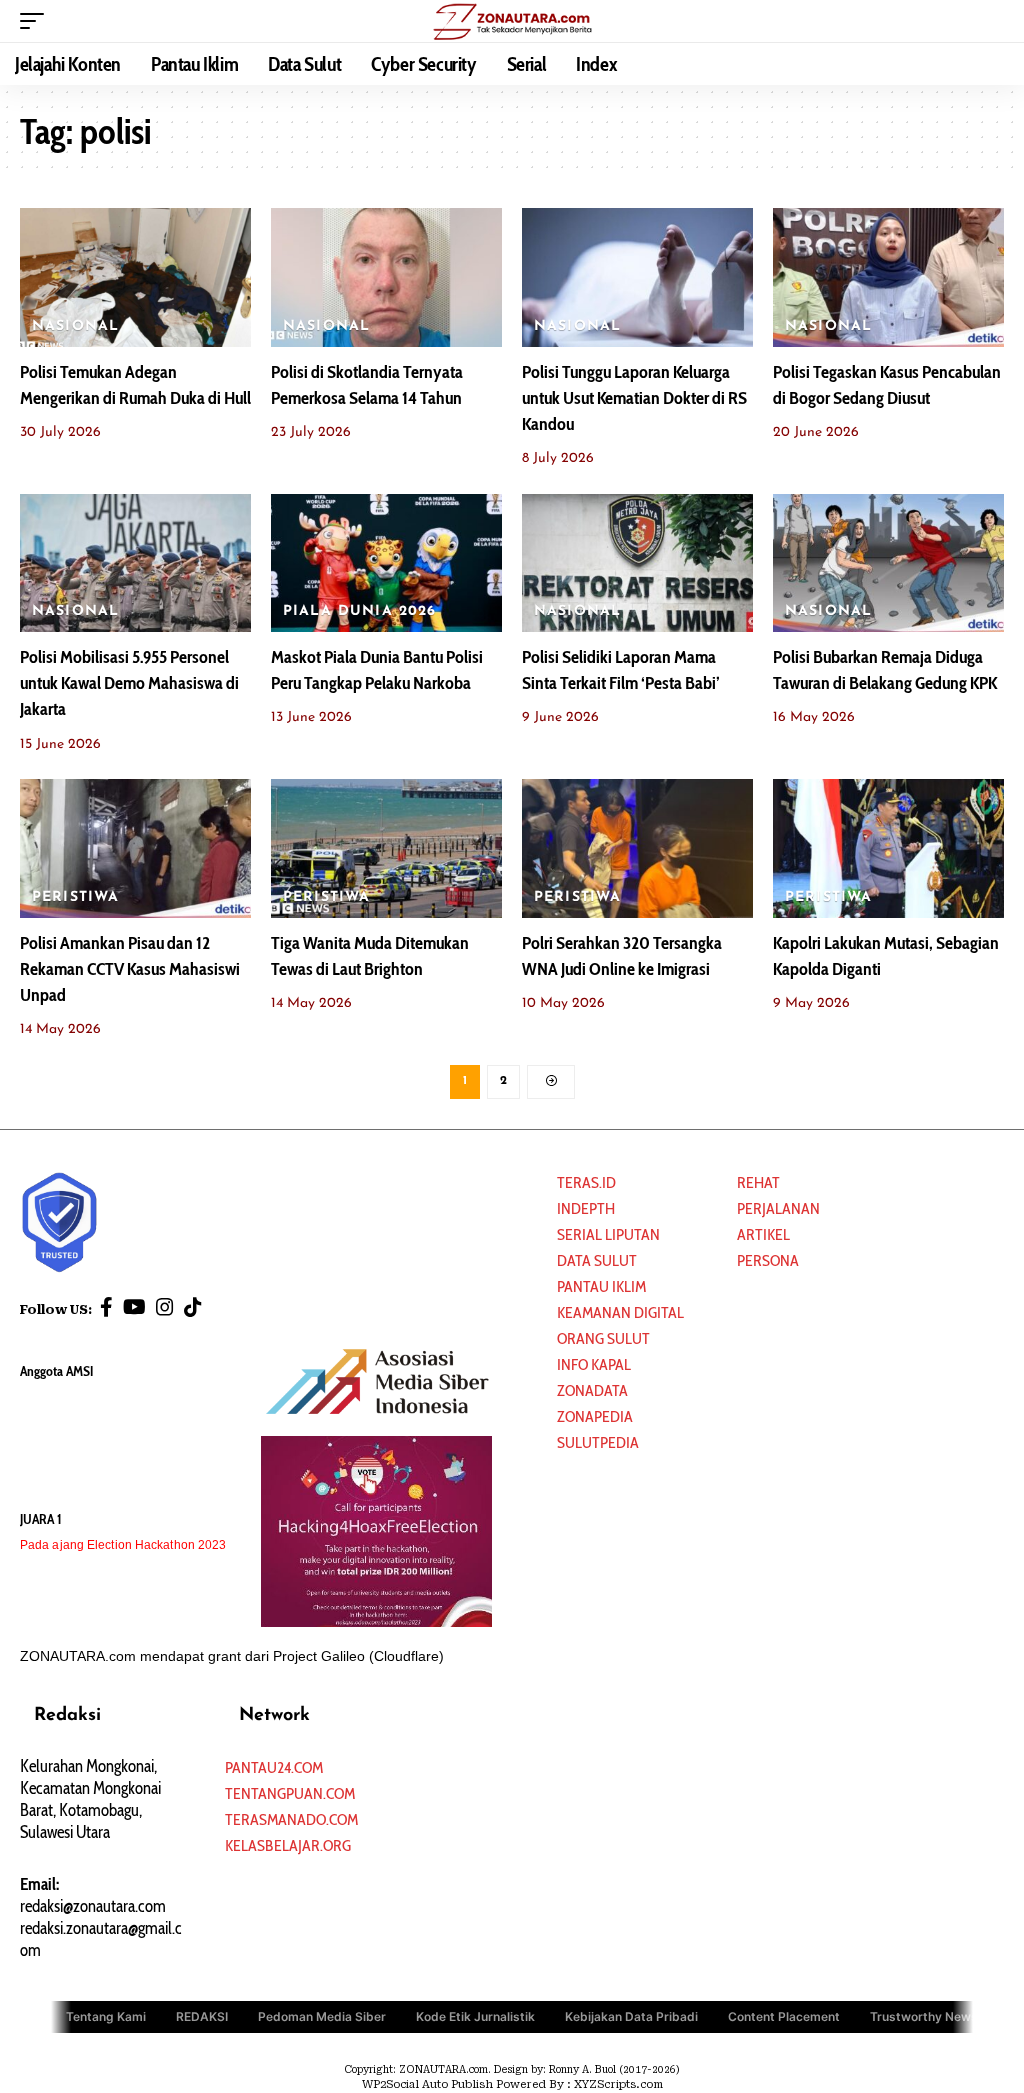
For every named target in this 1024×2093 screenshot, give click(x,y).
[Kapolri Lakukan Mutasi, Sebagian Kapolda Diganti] (888, 848)
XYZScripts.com (618, 2084)
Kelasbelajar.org (288, 1845)
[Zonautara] (512, 21)
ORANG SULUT (603, 1338)
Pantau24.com (274, 1767)
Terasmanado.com (291, 1819)
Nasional (75, 326)
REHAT (758, 1182)
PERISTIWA (76, 897)
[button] (37, 21)
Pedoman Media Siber (322, 2016)
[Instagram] (165, 1307)
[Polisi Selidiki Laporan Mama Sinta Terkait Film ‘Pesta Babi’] (637, 563)
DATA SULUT (597, 1260)
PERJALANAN (778, 1208)
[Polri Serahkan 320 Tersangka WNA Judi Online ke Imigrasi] (637, 848)
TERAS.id (586, 1182)
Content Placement (784, 2016)
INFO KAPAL (594, 1364)
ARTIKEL (763, 1234)
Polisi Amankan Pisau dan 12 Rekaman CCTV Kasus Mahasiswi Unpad (130, 969)
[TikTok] (193, 1307)
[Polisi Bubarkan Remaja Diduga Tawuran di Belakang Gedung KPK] (888, 563)
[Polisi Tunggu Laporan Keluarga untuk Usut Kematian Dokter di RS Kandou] (637, 277)
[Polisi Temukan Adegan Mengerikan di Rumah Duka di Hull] (135, 277)
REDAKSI (202, 2016)
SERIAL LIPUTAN (608, 1234)
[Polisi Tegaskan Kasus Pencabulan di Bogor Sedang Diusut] (888, 277)
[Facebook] (106, 1307)
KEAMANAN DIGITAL (620, 1312)
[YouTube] (134, 1307)
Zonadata (592, 1390)
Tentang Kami (106, 2016)
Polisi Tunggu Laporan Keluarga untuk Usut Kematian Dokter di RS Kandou (634, 398)
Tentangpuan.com (290, 1793)
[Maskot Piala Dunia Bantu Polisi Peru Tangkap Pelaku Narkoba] (386, 563)
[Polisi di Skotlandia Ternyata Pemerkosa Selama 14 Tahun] (386, 277)
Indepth (586, 1208)
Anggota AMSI (56, 1371)
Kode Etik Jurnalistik (475, 2016)
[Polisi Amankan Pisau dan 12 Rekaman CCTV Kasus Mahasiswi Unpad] (135, 848)
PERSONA (768, 1260)
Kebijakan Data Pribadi (631, 2016)
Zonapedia (595, 1416)
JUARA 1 (41, 1519)
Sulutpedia (598, 1442)
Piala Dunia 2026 (360, 611)
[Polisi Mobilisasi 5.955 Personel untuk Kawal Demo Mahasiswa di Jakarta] (135, 563)
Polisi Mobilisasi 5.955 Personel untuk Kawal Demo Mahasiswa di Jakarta (129, 683)
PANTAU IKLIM (601, 1286)
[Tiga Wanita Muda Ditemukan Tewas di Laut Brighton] (386, 848)
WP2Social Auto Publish (427, 2084)
